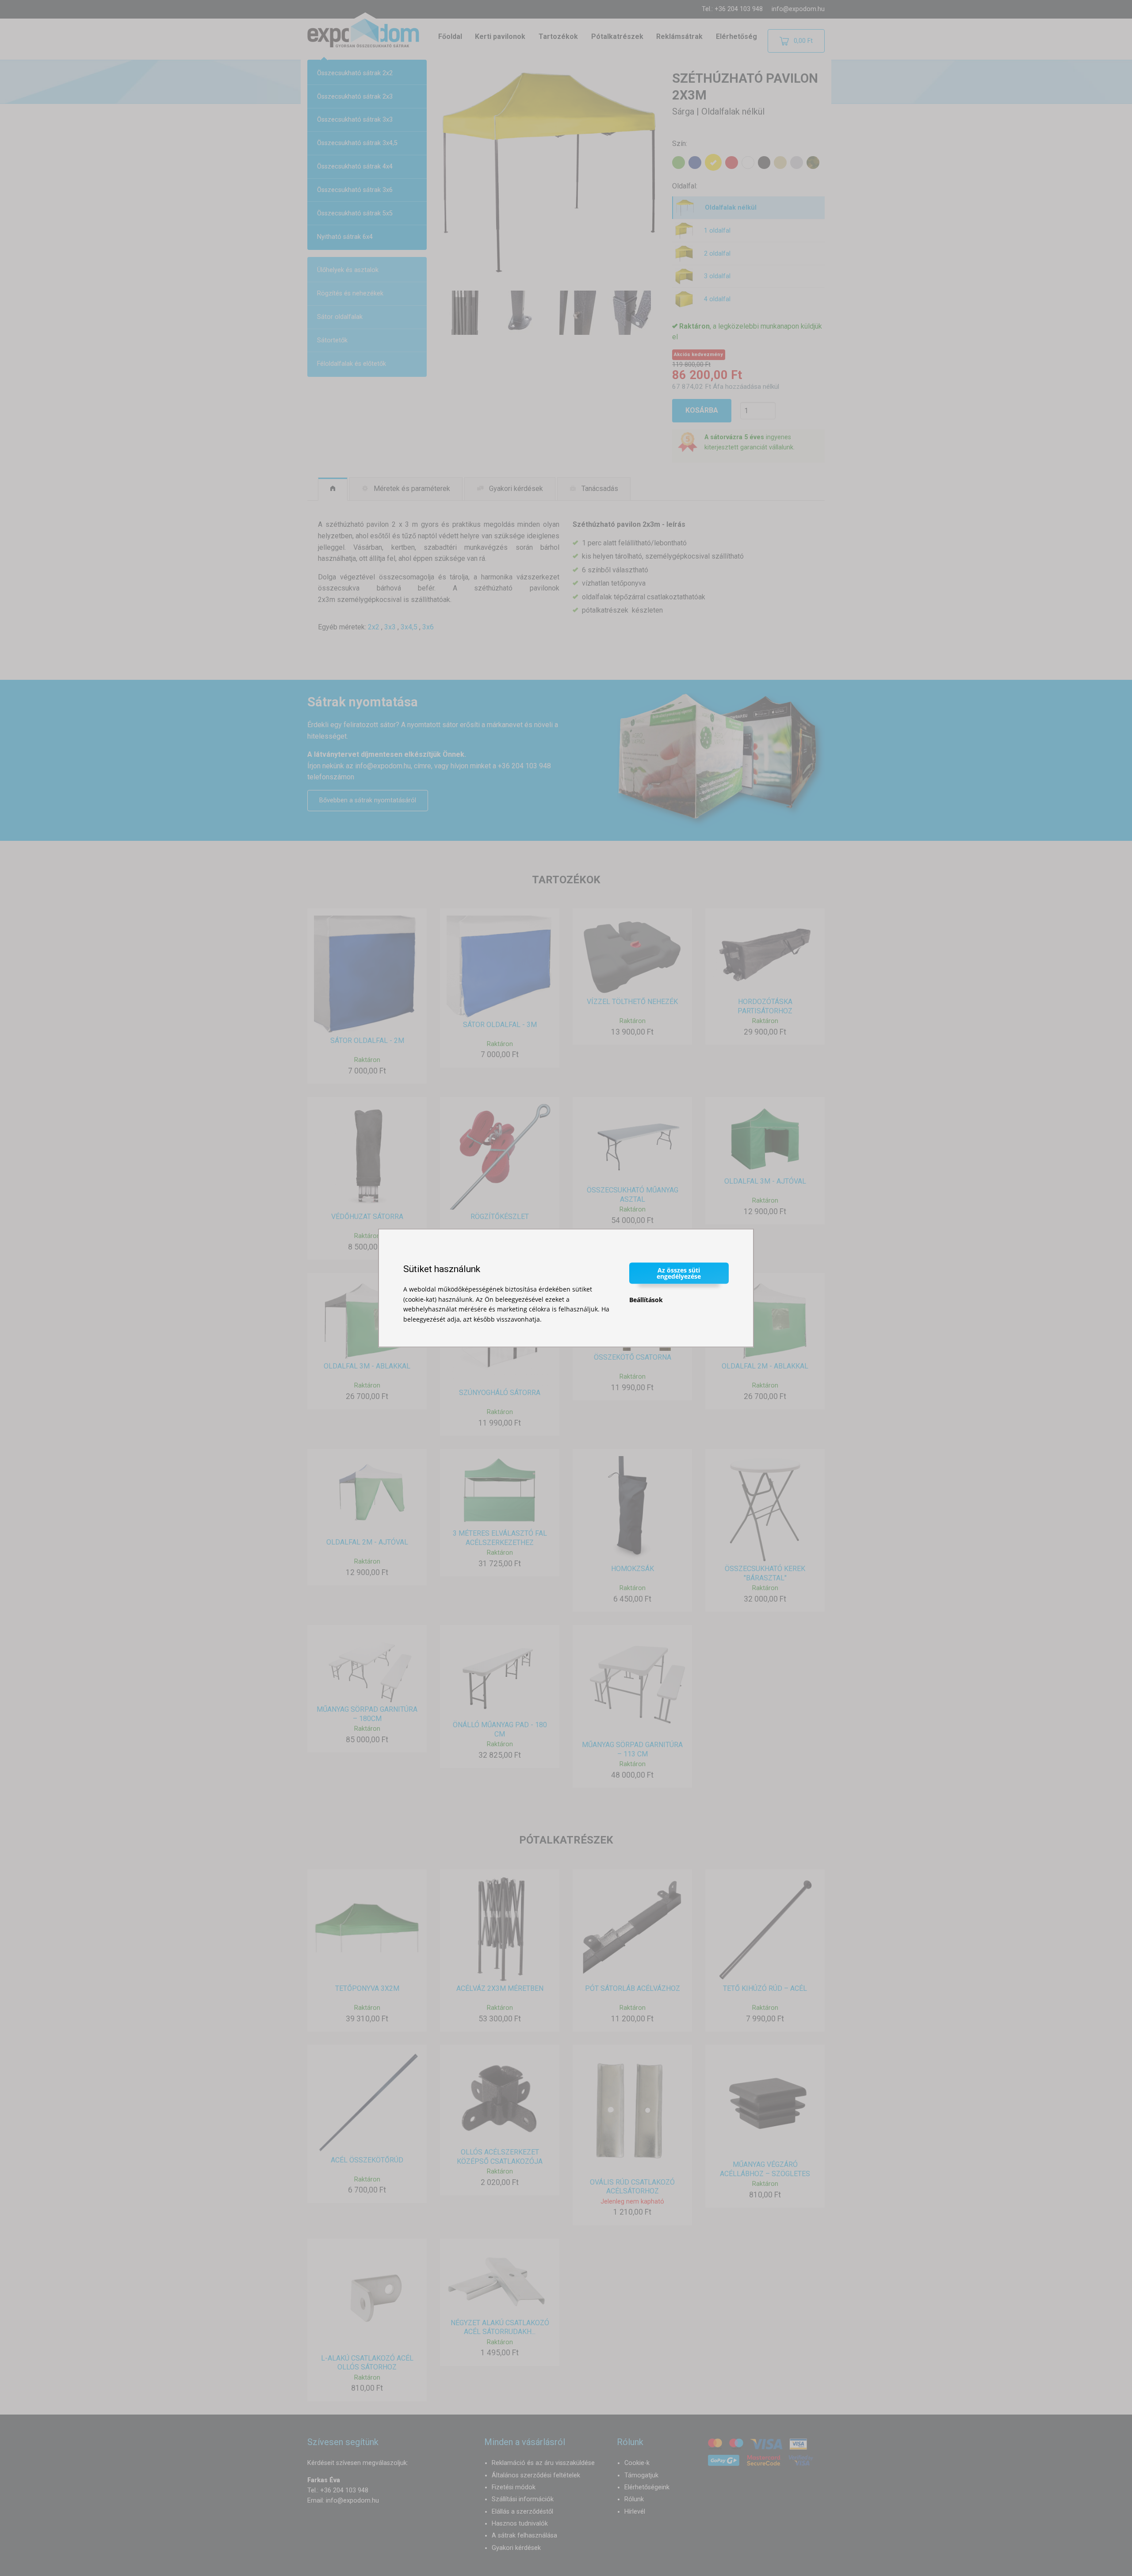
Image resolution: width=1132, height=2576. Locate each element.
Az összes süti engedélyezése (679, 1273)
